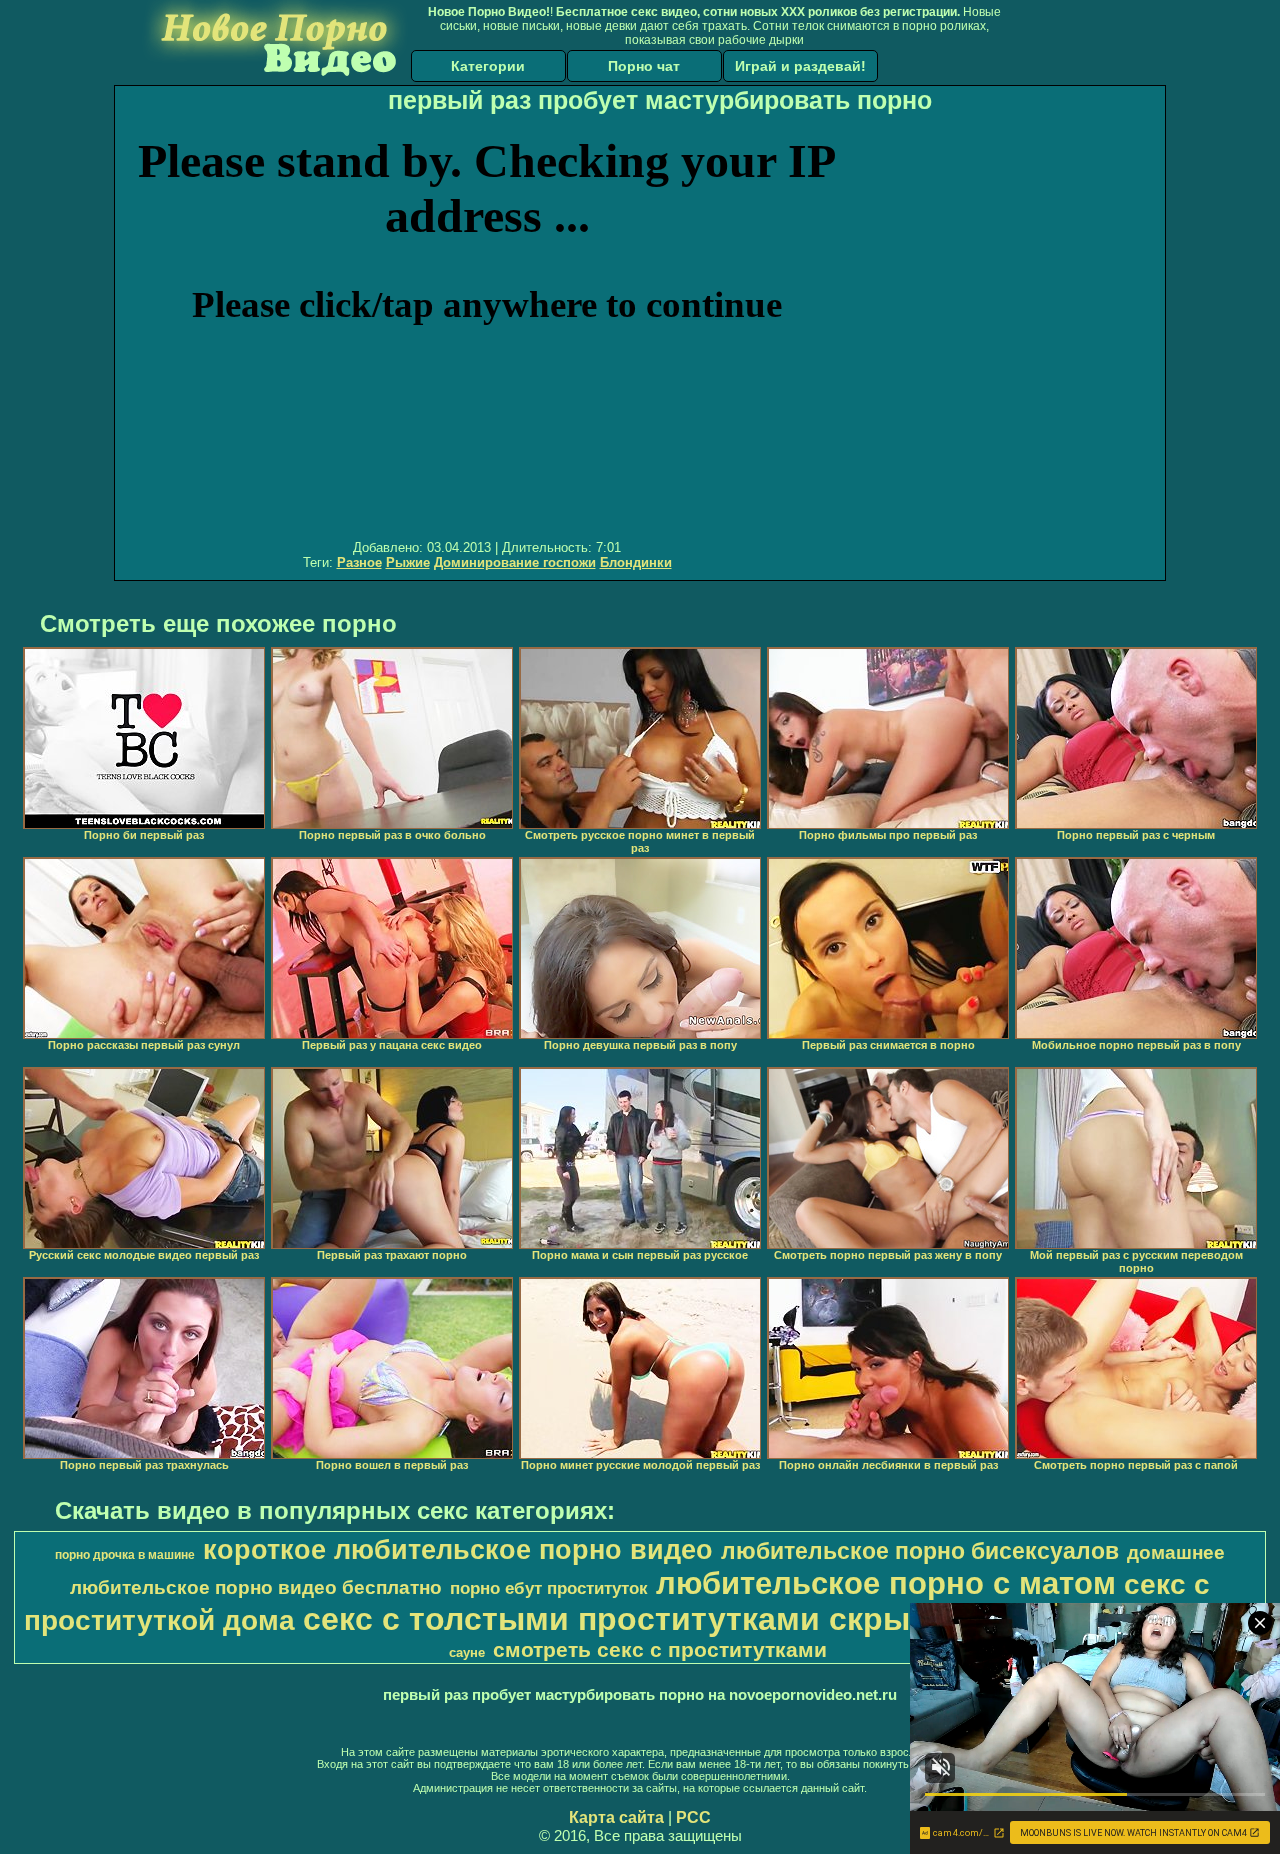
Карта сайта (616, 1817)
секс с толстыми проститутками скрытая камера (694, 1619)
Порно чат (644, 66)
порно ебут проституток (549, 1588)
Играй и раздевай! (800, 66)
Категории (488, 66)
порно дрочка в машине (125, 1555)
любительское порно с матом (886, 1583)
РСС (693, 1817)
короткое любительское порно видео (458, 1550)
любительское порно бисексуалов (920, 1551)
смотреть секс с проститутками (660, 1650)
